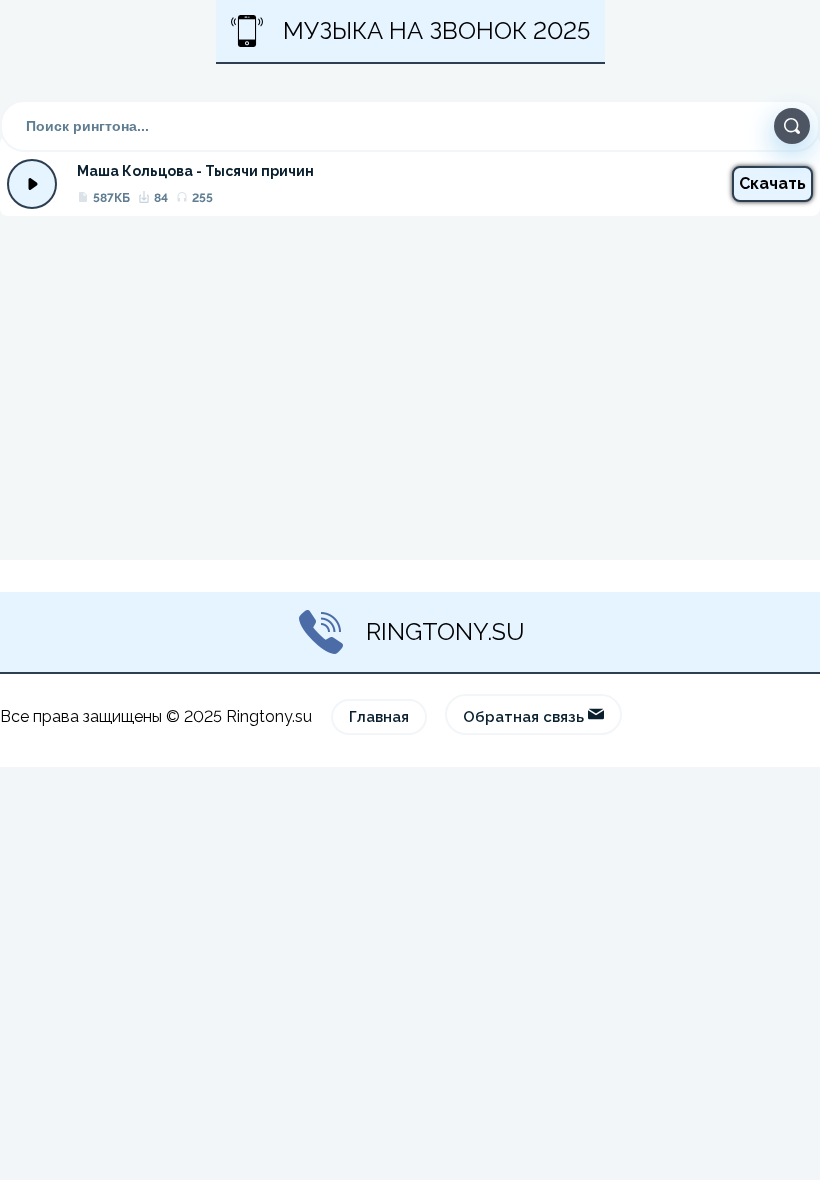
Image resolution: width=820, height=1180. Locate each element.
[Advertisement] (410, 388)
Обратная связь (525, 717)
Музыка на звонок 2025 (436, 30)
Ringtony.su (445, 631)
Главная (379, 717)
